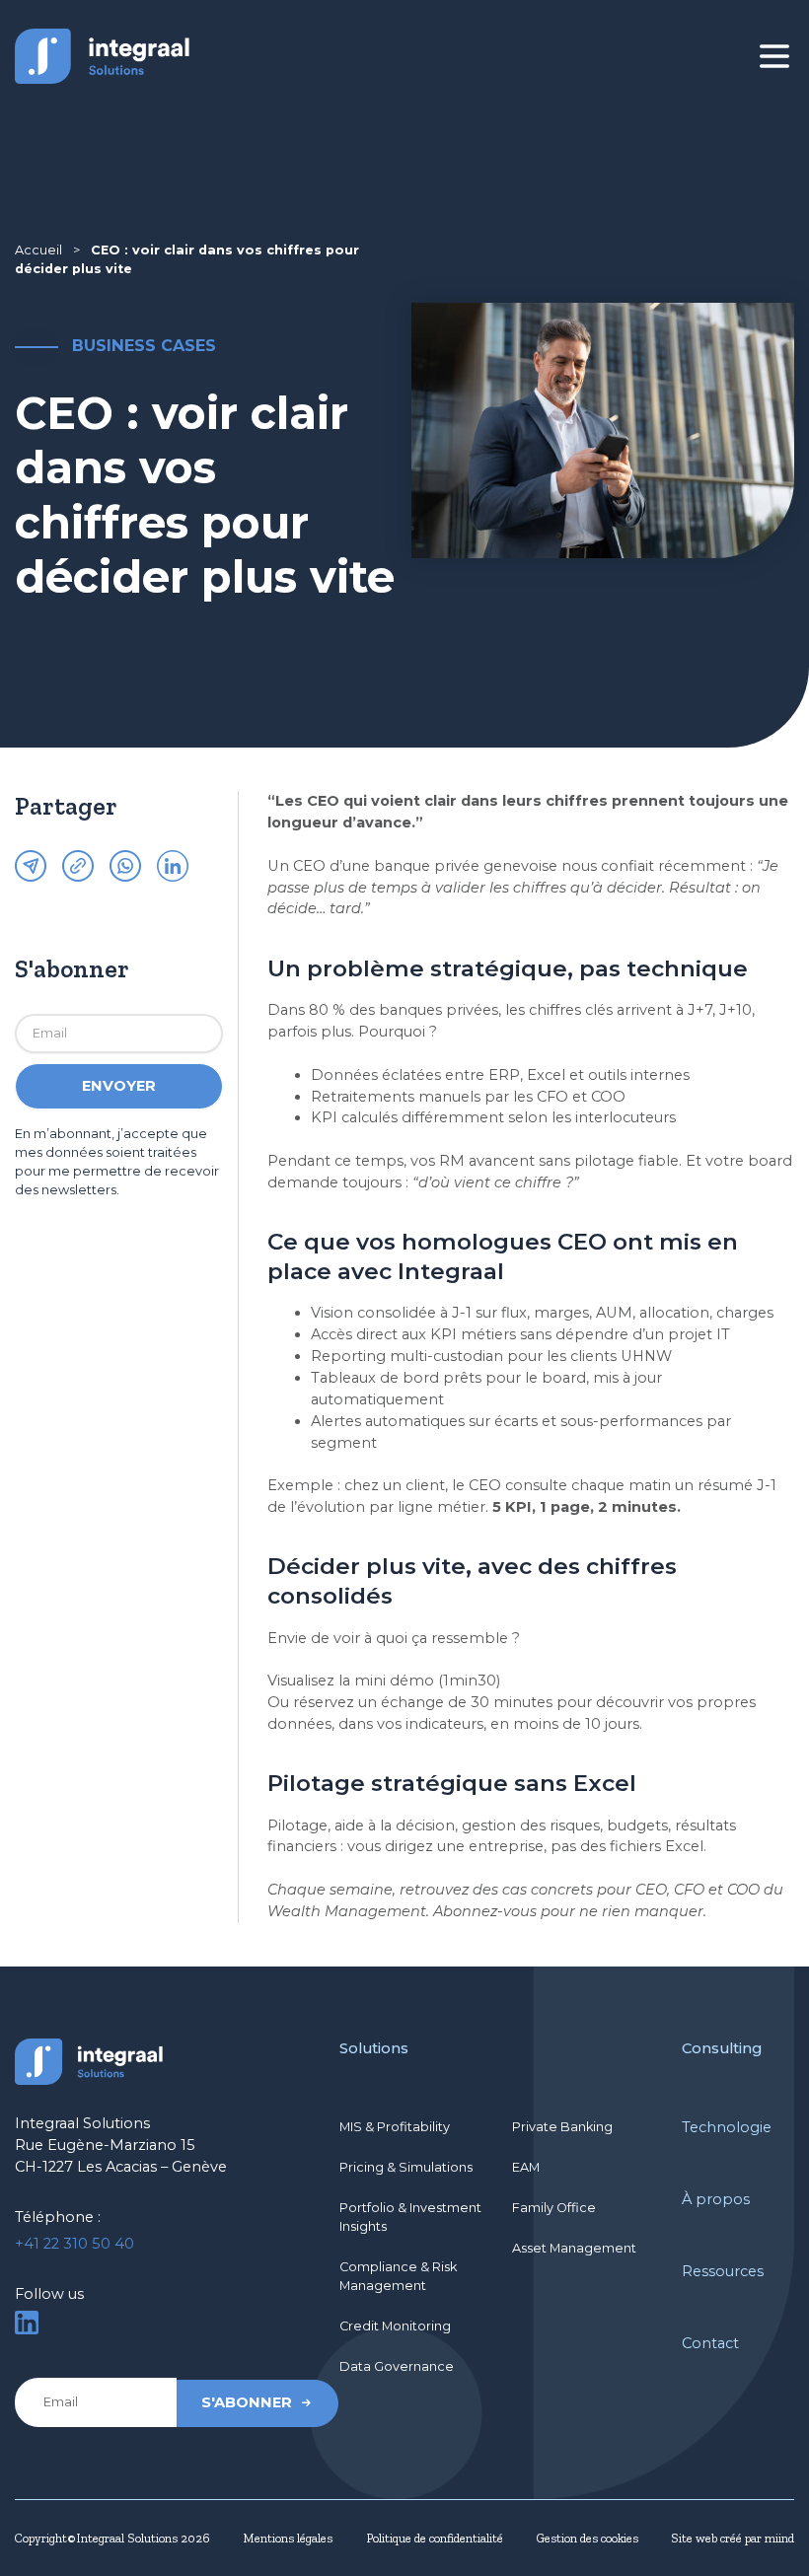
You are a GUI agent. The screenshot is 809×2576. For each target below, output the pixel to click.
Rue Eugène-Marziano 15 (105, 2145)
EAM (526, 2167)
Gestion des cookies (588, 2538)
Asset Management (574, 2248)
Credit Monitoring (395, 2326)
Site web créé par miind (733, 2538)
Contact (710, 2343)
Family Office (554, 2208)
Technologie (727, 2127)
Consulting (722, 2048)
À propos (716, 2199)
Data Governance (397, 2366)
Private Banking (562, 2127)
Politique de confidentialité (435, 2538)
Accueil (38, 250)
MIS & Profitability (395, 2127)
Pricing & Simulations (406, 2167)
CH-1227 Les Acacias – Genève (121, 2167)
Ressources (723, 2271)
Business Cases (144, 345)
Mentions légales (288, 2538)
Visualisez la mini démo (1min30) (384, 1681)
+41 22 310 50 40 (74, 2244)
